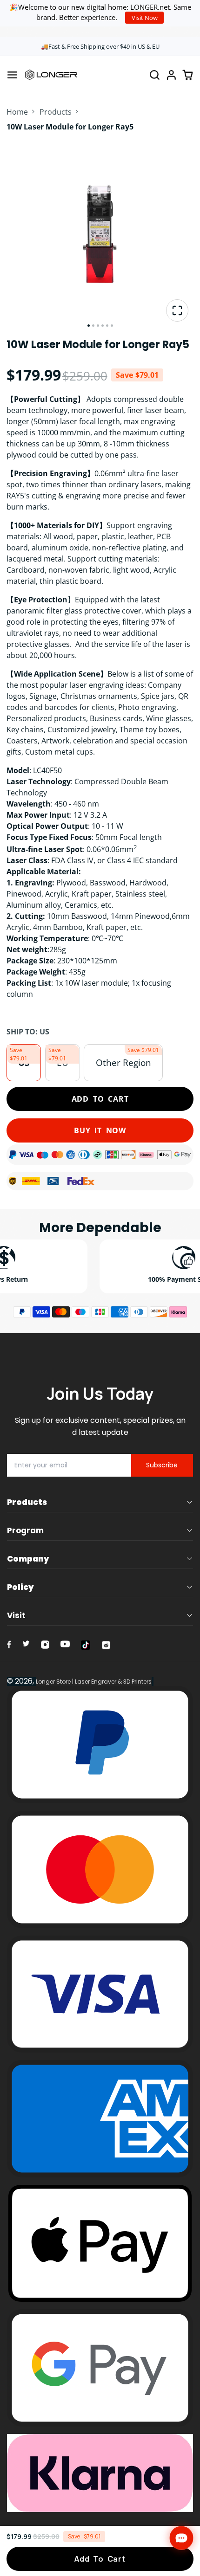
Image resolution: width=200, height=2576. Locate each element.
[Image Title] (9, 1644)
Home (17, 112)
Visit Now (145, 18)
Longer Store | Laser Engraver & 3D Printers (94, 1682)
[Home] (51, 75)
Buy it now (100, 1130)
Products (56, 112)
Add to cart (100, 1099)
